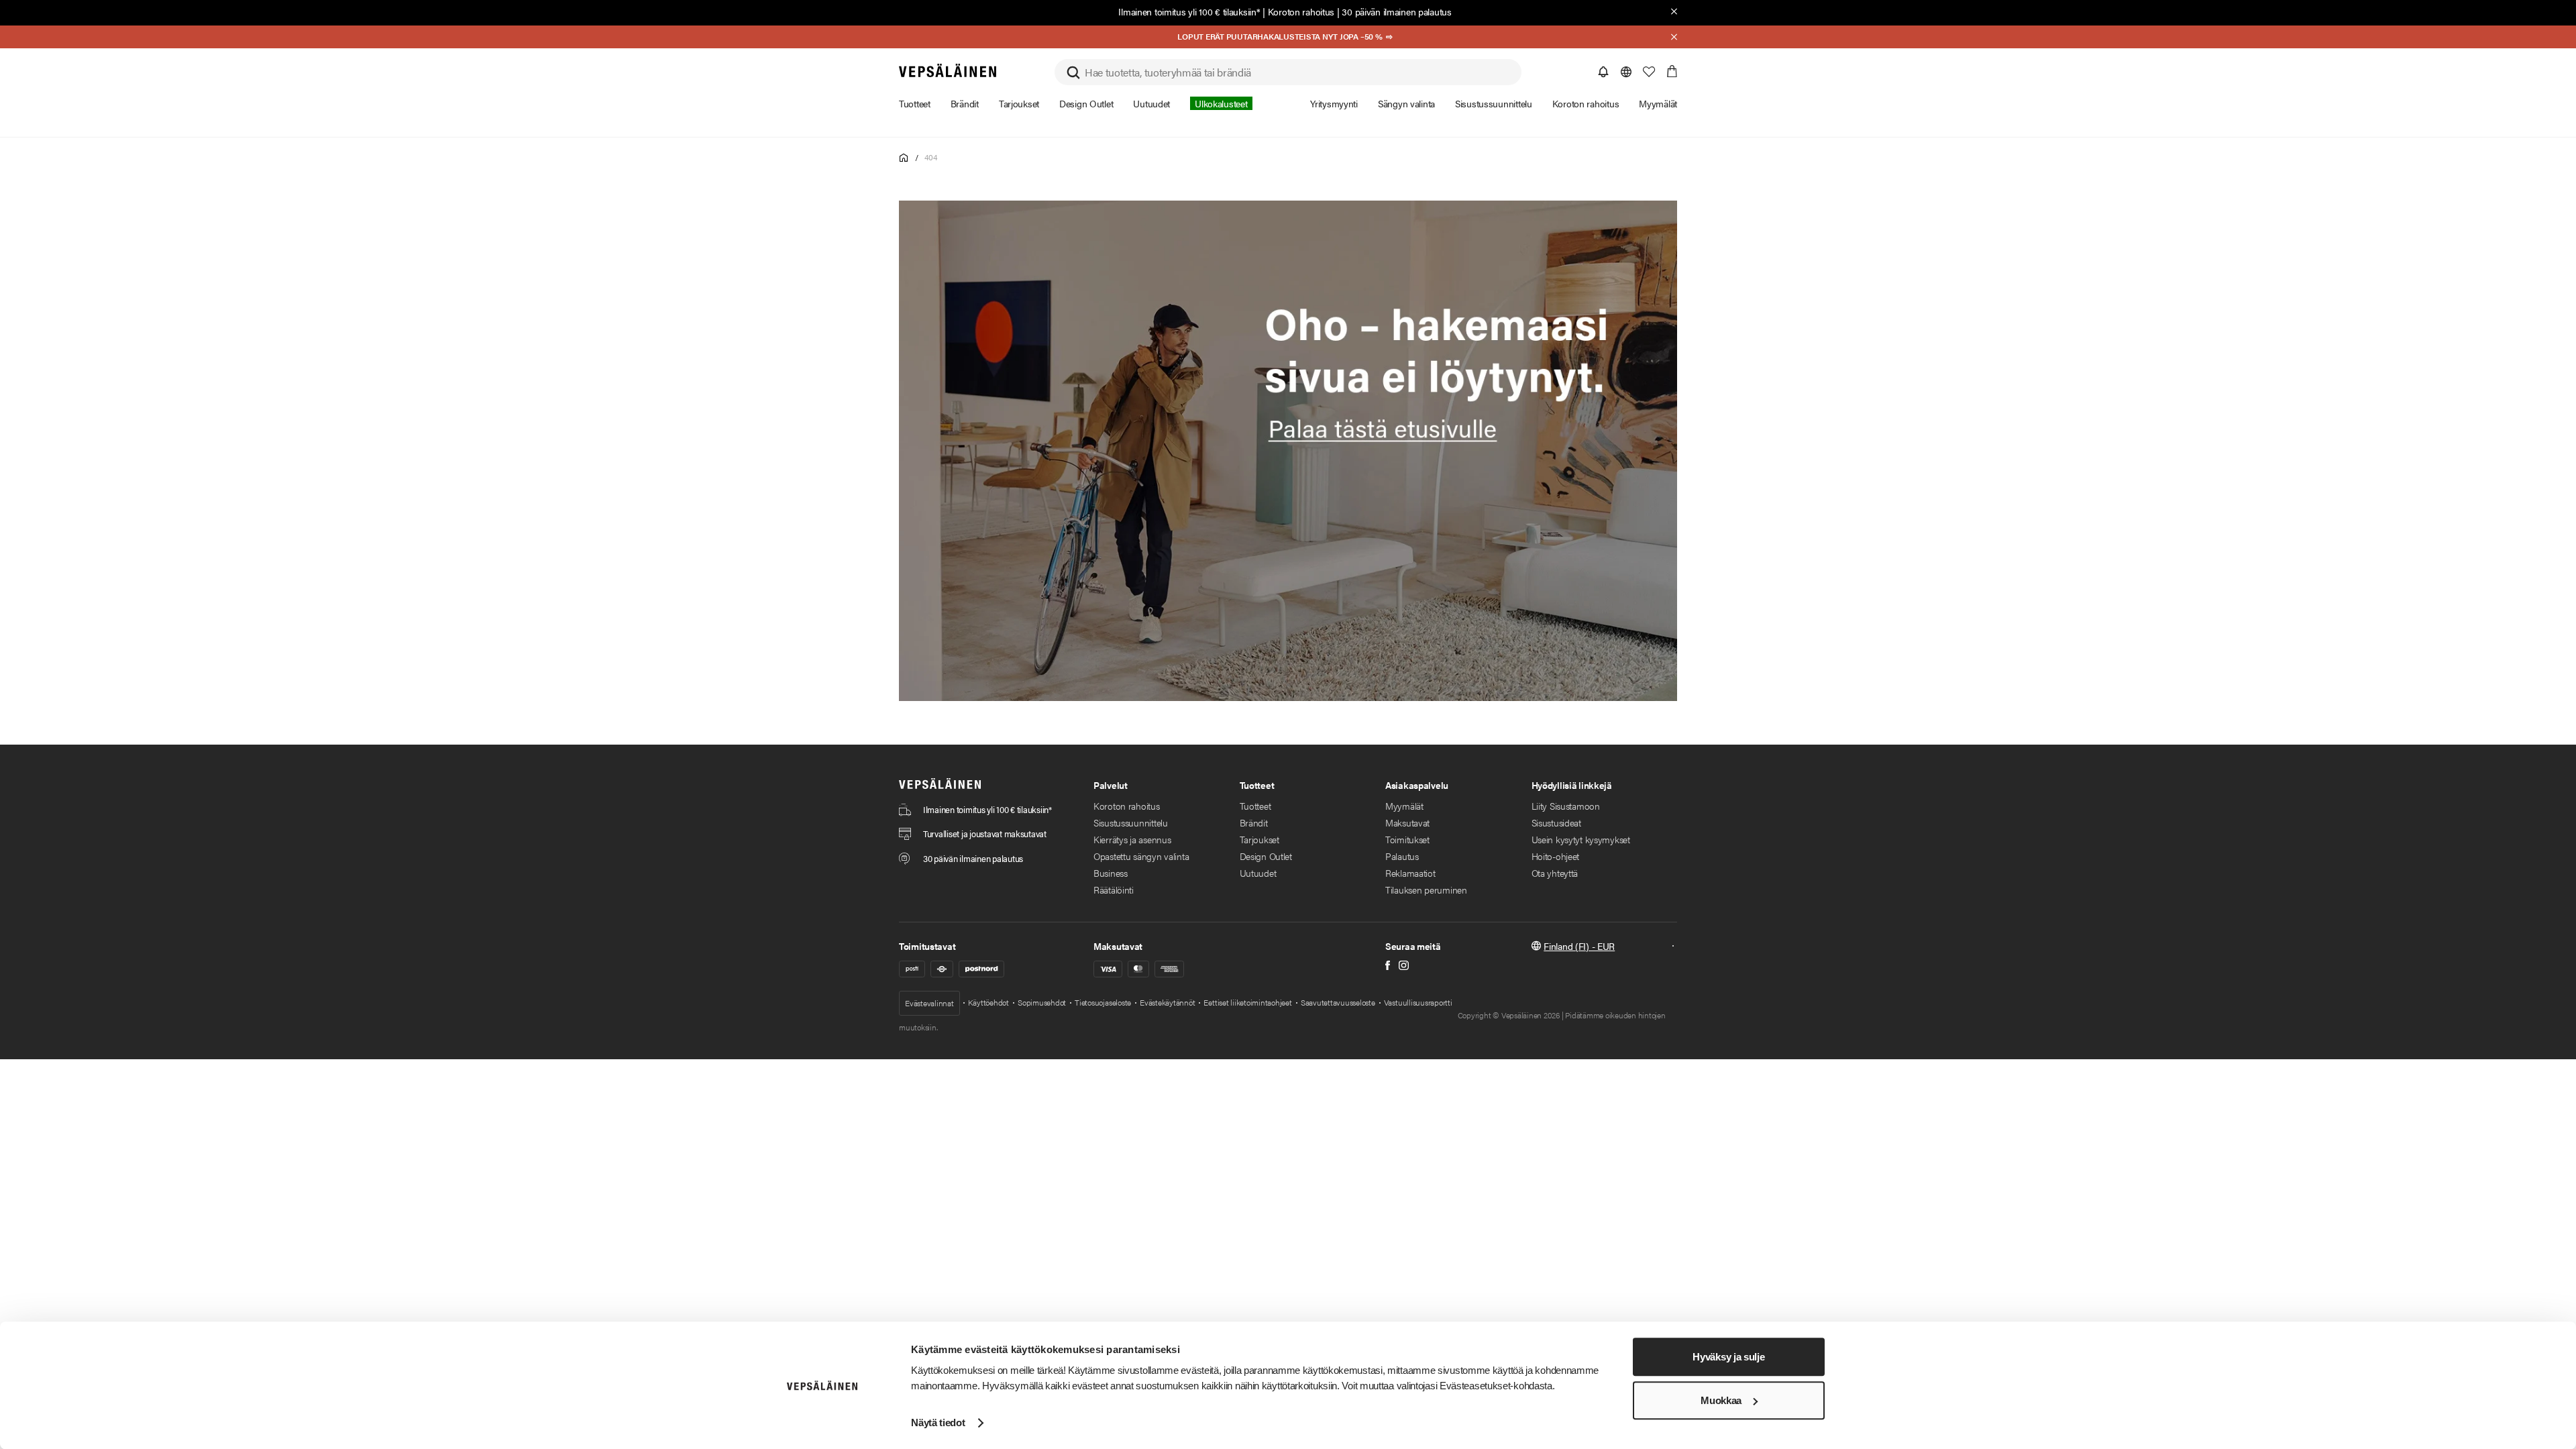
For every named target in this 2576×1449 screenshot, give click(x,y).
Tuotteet (1255, 806)
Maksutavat (1407, 822)
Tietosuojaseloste (1103, 1002)
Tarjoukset (1259, 839)
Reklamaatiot (1410, 873)
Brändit (1254, 822)
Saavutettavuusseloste (1338, 1002)
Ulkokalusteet (1221, 103)
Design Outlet (1266, 856)
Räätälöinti (1114, 890)
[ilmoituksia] (1603, 72)
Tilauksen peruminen (1426, 890)
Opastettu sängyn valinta (1141, 856)
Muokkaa (1721, 1400)
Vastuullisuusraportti (1418, 1002)
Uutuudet (1258, 873)
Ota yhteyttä (1555, 873)
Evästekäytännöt (1167, 1002)
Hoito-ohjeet (1556, 856)
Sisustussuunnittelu (1131, 822)
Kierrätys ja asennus (1132, 839)
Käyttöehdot (988, 1002)
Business (1111, 873)
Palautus (1402, 856)
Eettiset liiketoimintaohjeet (1247, 1002)
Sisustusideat (1556, 822)
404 (930, 157)
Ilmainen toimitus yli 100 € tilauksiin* (1189, 11)
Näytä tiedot (938, 1423)
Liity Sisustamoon (1566, 806)
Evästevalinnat (929, 1003)
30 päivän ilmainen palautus (1396, 11)
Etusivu (904, 158)
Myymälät (1404, 806)
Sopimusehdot (1042, 1002)
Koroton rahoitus (1301, 11)
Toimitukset (1407, 839)
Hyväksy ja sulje (1728, 1357)
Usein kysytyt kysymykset (1581, 839)
